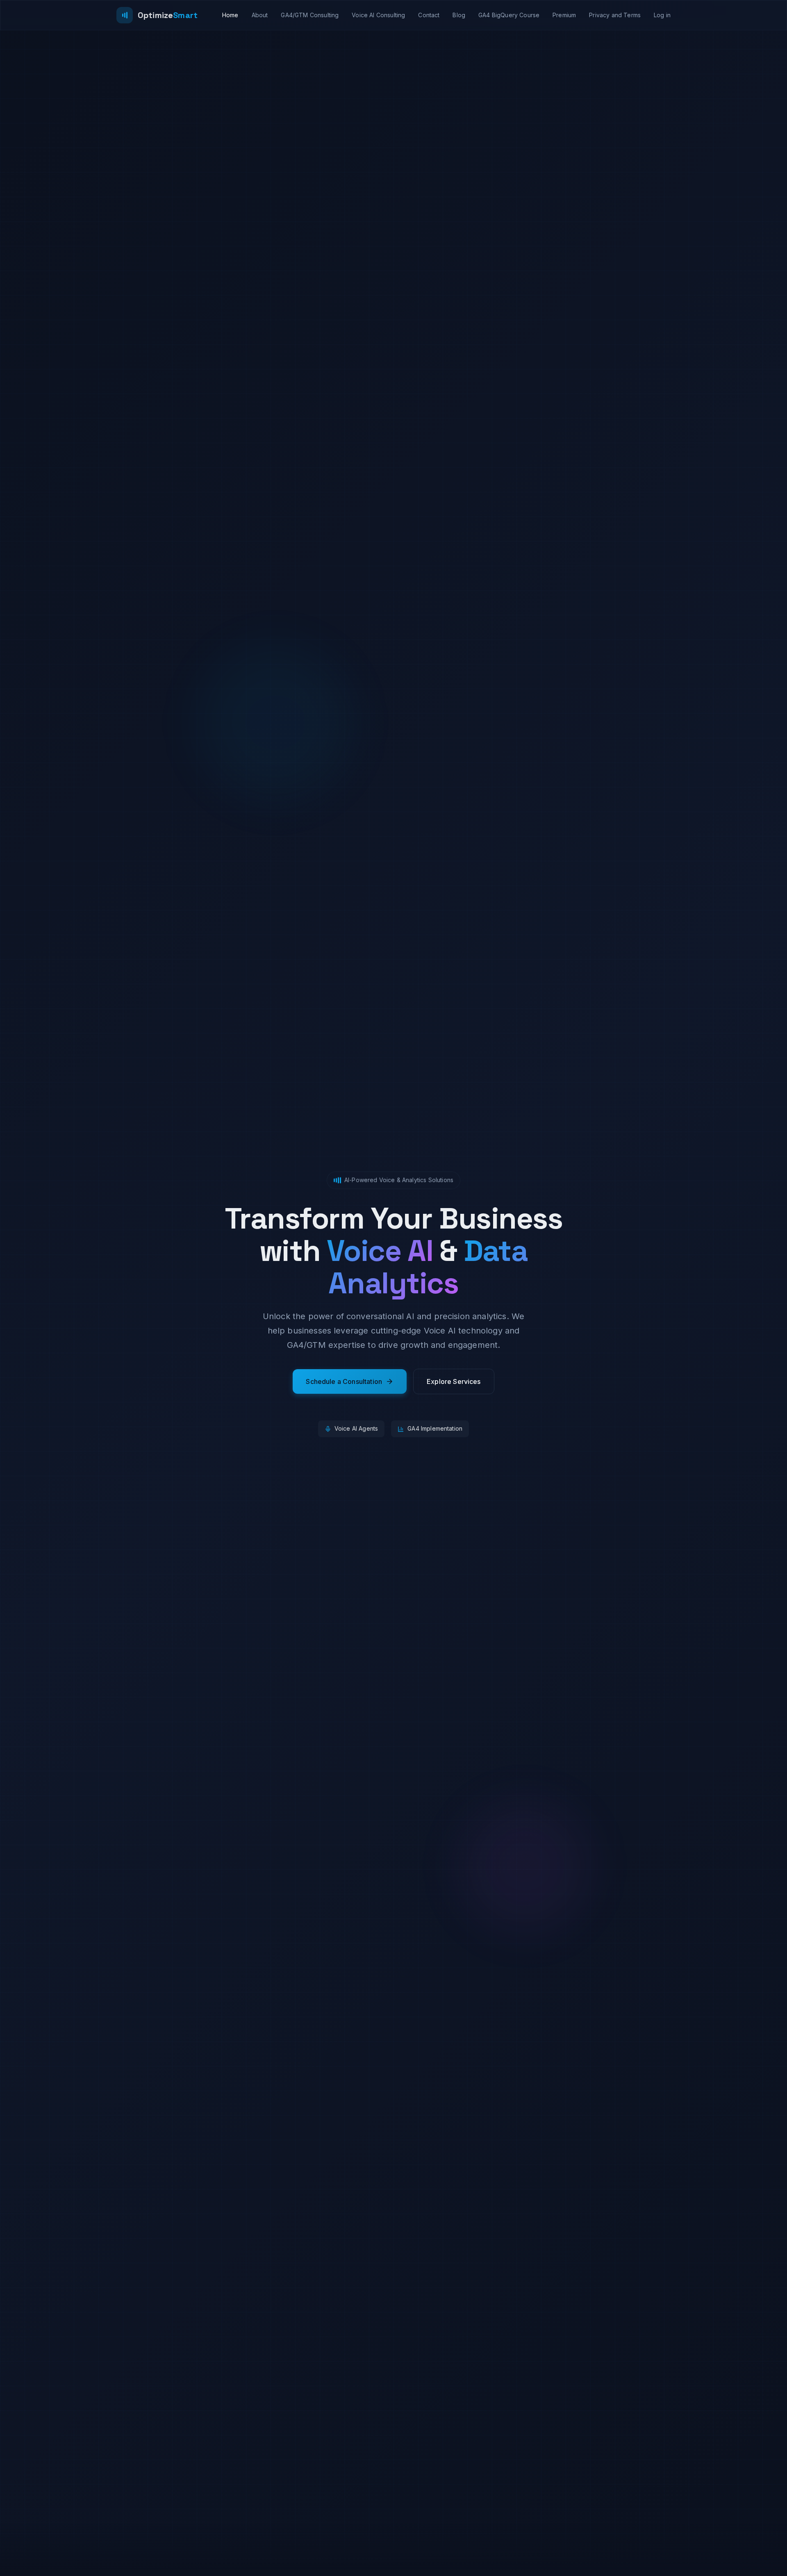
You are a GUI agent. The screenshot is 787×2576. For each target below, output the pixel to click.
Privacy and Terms (615, 15)
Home (230, 15)
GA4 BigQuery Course (509, 15)
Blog (459, 15)
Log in (662, 15)
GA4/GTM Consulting (310, 15)
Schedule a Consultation (344, 1381)
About (260, 15)
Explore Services (454, 1381)
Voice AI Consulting (378, 15)
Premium (564, 15)
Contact (429, 15)
